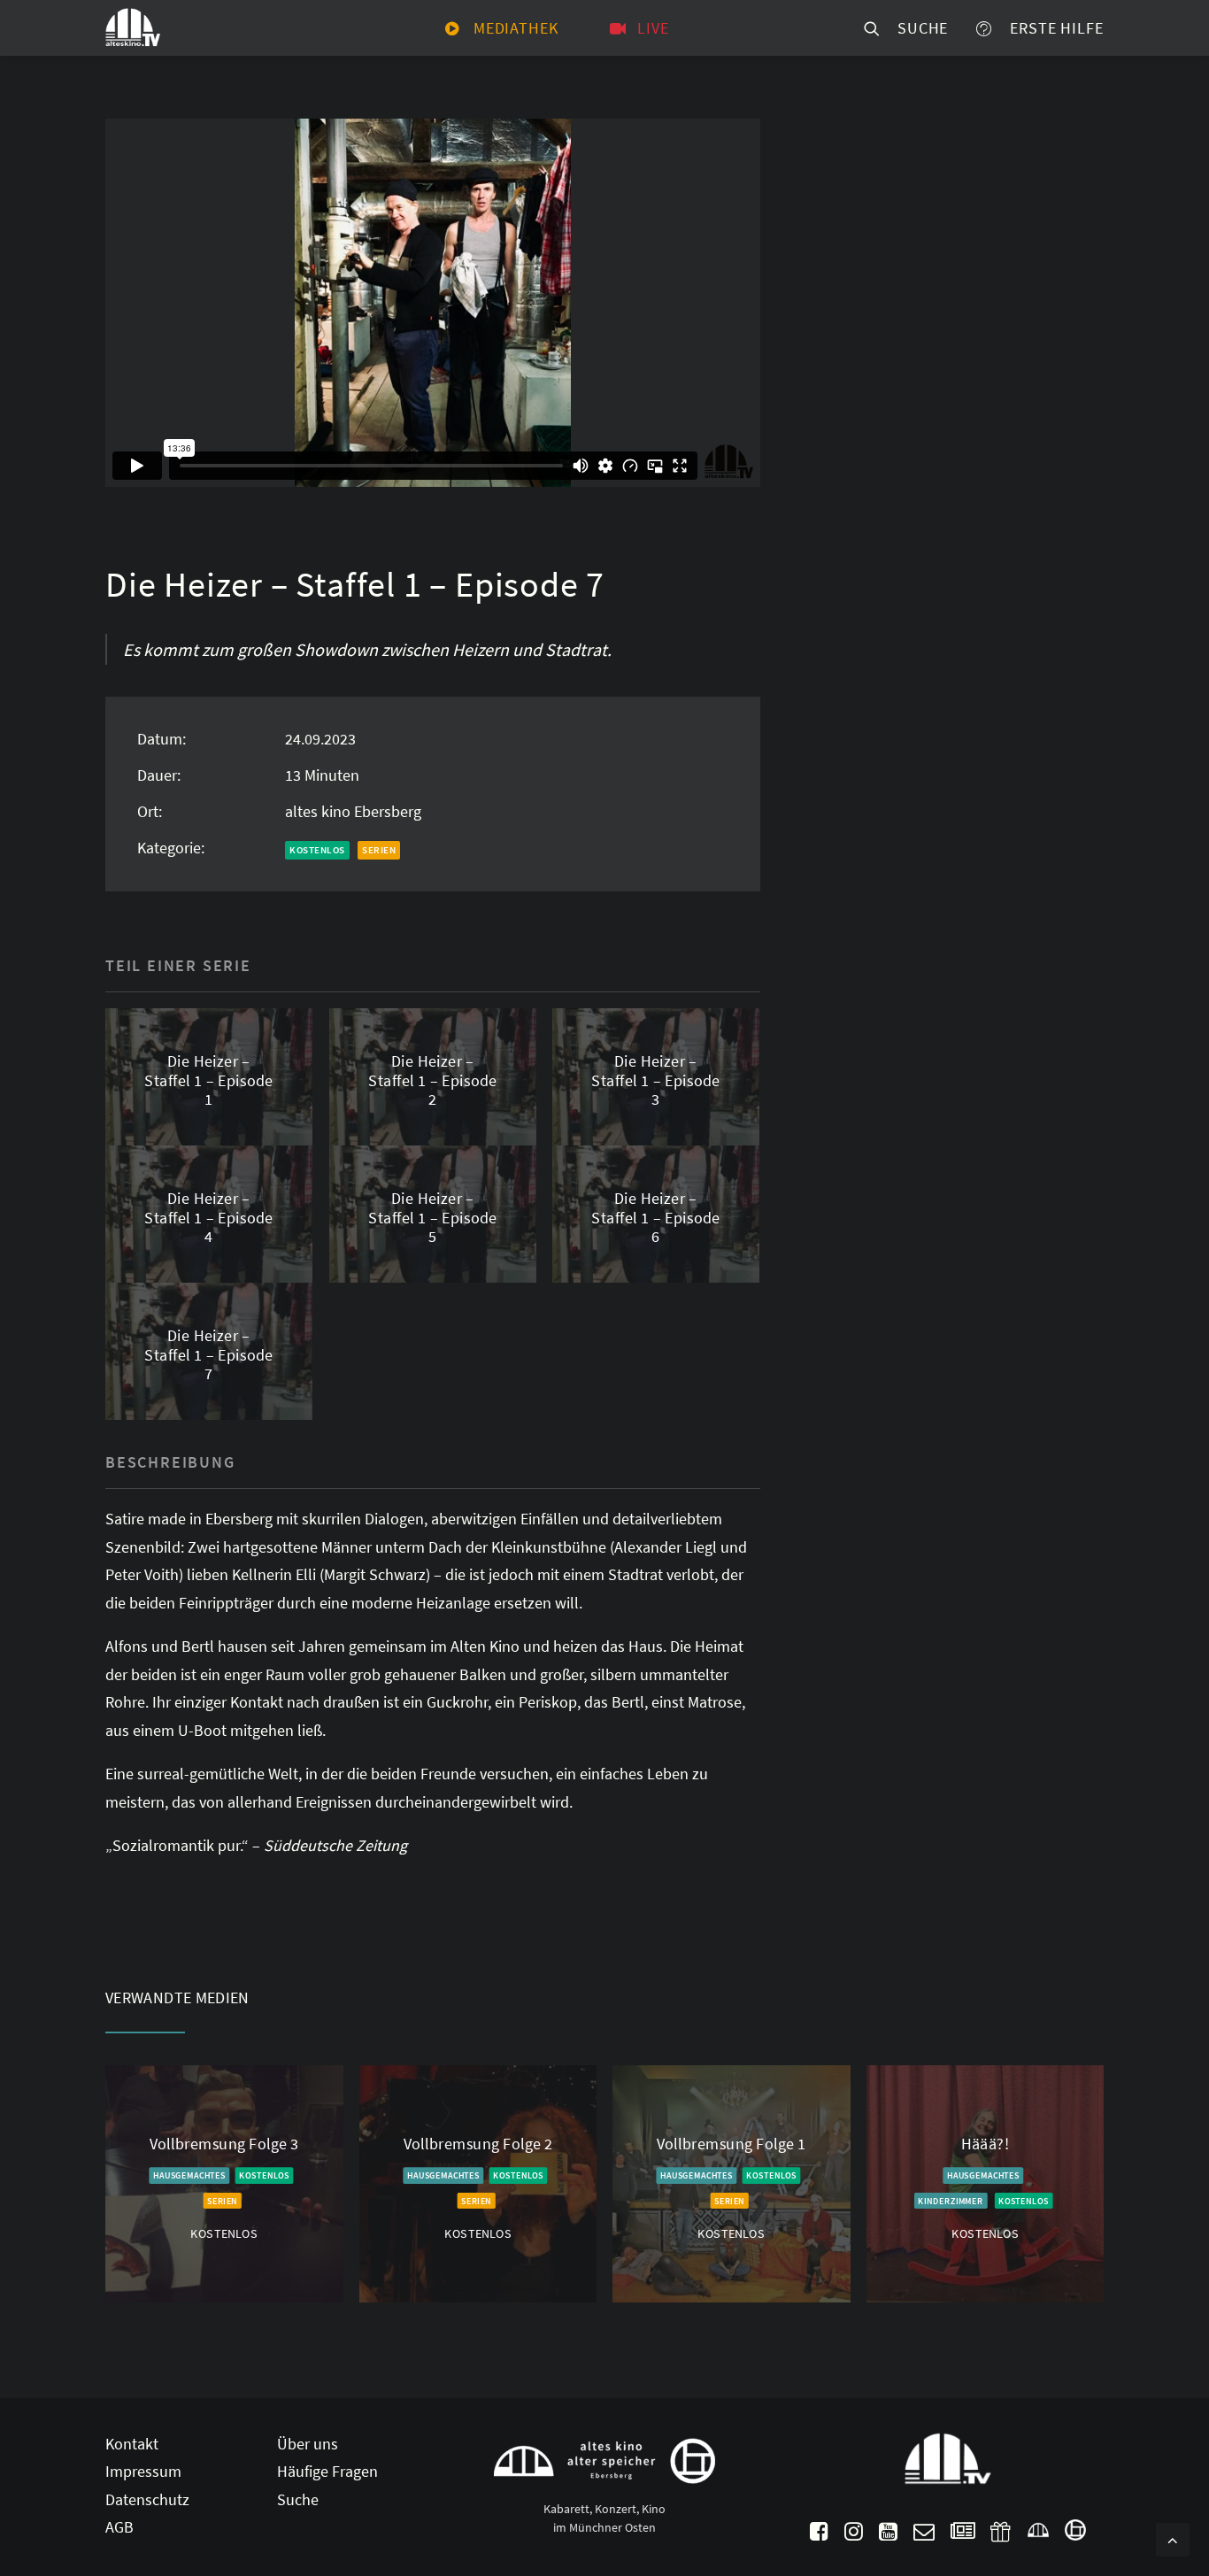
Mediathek (516, 28)
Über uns (308, 2444)
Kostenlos (317, 850)
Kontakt (132, 2444)
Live (653, 28)
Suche (918, 28)
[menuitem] (502, 28)
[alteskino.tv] (133, 28)
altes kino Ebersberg (353, 811)
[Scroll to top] (1173, 2537)
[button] (819, 2535)
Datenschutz (147, 2499)
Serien (379, 850)
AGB (119, 2527)
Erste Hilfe (1052, 28)
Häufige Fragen (327, 2471)
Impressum (143, 2471)
